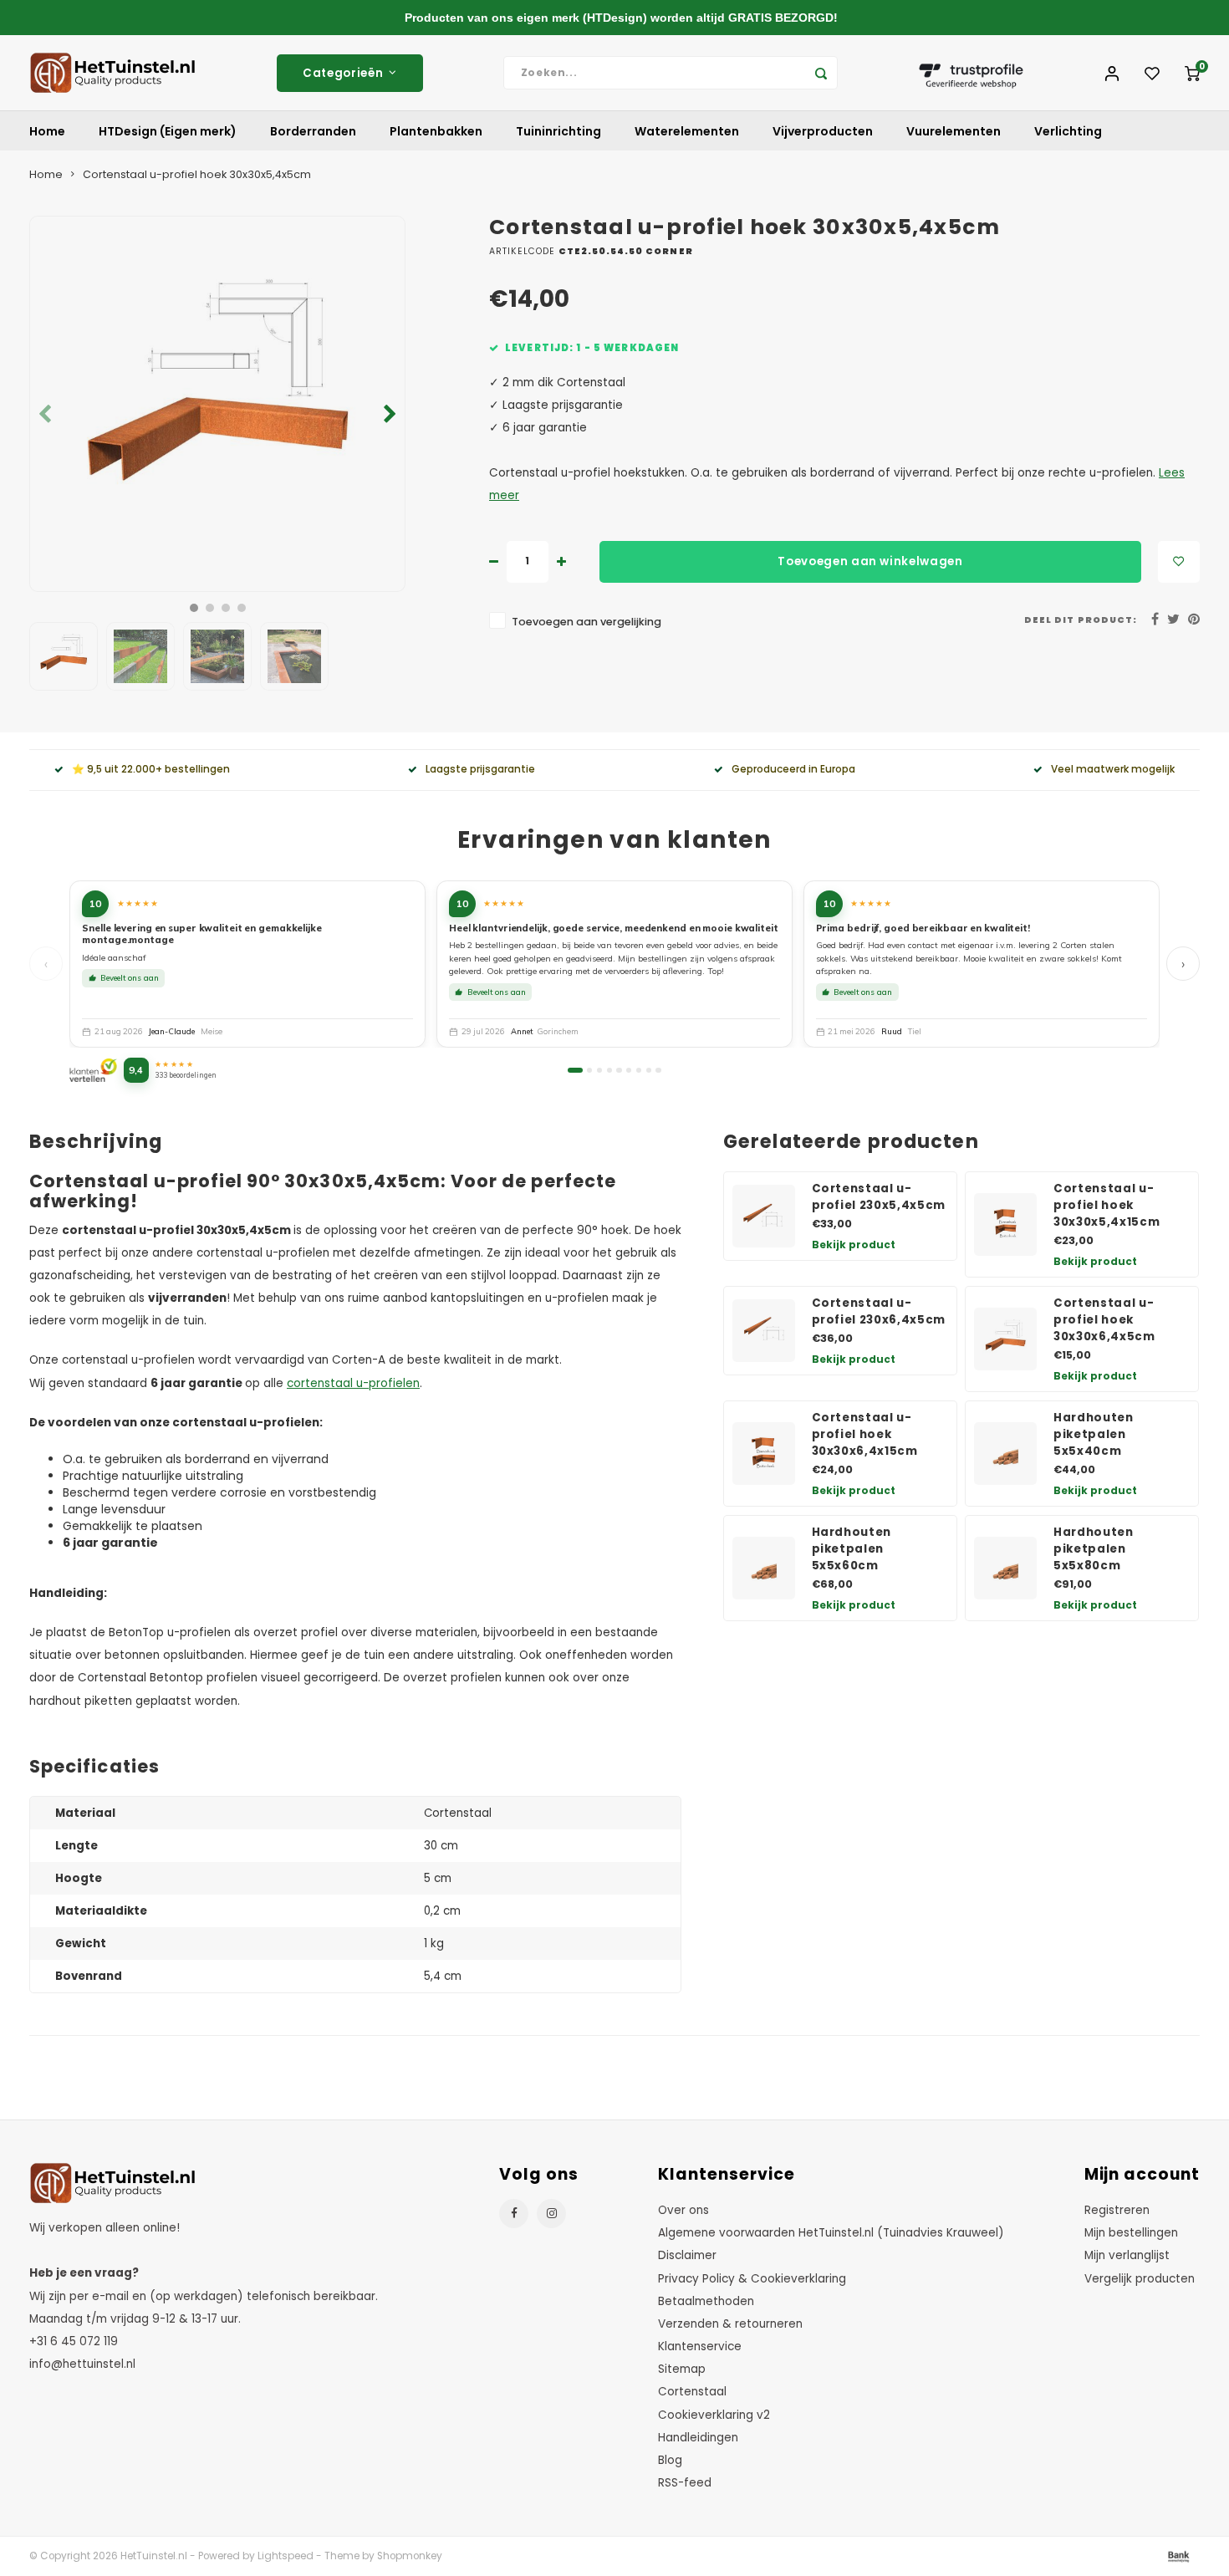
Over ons (683, 2210)
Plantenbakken (436, 131)
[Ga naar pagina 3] (599, 1070)
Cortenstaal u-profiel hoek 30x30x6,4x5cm (1104, 1320)
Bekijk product (854, 1245)
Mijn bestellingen (1131, 2233)
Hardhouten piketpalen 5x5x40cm (1094, 1434)
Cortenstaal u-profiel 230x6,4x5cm (879, 1311)
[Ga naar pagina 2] (589, 1070)
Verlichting (1068, 131)
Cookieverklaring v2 (714, 2415)
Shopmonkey (410, 2556)
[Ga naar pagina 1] (575, 1070)
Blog (670, 2460)
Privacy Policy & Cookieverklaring (752, 2279)
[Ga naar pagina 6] (629, 1070)
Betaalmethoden (706, 2301)
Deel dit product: (1081, 620)
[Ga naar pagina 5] (619, 1070)
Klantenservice (700, 2346)
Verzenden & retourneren (730, 2324)
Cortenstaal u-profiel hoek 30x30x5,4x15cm (1107, 1205)
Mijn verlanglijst (1127, 2255)
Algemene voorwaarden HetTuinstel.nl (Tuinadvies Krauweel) (831, 2233)
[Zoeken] (821, 73)
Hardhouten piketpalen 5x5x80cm (1094, 1549)
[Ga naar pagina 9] (658, 1070)
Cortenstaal (692, 2392)
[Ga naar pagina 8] (649, 1070)
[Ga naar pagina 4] (609, 1070)
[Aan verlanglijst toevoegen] (1179, 562)
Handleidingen (698, 2438)
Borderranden (313, 131)
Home (47, 131)
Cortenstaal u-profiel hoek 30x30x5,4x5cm (197, 174)
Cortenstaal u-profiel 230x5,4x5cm (879, 1197)
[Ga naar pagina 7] (639, 1070)
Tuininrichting (558, 131)
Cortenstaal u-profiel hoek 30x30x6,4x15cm (865, 1434)
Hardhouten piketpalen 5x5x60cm (852, 1549)
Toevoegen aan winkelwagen (870, 561)
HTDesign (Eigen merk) (168, 131)
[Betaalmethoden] (1177, 2555)
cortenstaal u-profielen (353, 1383)
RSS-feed (685, 2483)
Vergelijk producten (1140, 2279)
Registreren (1117, 2210)
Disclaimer (687, 2255)
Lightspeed (286, 2556)
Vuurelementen (954, 131)
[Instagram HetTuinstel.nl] (551, 2214)
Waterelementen (687, 131)
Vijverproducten (823, 131)
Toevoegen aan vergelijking (586, 622)
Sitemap (682, 2369)
